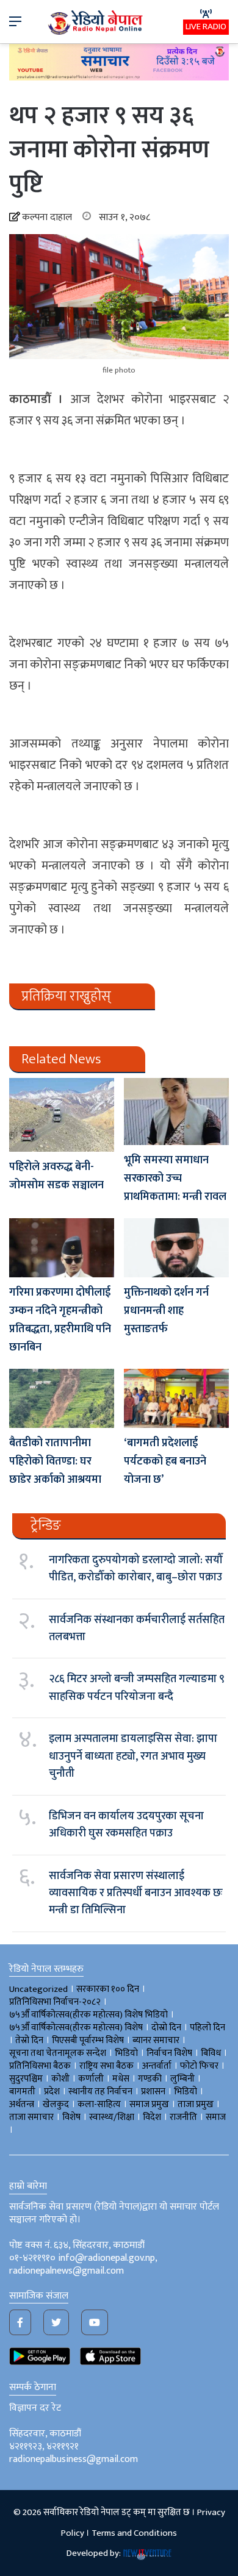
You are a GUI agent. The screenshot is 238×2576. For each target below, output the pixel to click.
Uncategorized (38, 1989)
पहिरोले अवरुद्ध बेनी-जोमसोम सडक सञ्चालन (56, 1176)
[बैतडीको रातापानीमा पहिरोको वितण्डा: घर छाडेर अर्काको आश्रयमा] (62, 1398)
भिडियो (186, 2092)
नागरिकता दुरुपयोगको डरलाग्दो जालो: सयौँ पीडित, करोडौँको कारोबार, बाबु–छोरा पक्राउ (136, 1569)
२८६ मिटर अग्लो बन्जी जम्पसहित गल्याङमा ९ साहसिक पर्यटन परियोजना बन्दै (137, 1688)
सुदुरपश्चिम (26, 2079)
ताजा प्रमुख (196, 2104)
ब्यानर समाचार (156, 2040)
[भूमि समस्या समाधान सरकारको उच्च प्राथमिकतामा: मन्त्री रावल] (176, 1111)
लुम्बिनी (182, 2079)
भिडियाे (126, 2053)
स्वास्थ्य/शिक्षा (112, 2117)
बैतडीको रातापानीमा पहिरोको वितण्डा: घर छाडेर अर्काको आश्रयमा (55, 1461)
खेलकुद (56, 2104)
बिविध (211, 2053)
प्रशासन (153, 2092)
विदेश (152, 2117)
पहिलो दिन (207, 2028)
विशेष (71, 2117)
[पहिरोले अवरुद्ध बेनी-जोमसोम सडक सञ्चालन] (62, 1115)
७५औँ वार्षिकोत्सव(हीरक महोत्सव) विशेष (76, 2028)
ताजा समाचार (31, 2117)
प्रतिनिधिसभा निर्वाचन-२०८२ (55, 2002)
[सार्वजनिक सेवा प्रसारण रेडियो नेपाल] (96, 22)
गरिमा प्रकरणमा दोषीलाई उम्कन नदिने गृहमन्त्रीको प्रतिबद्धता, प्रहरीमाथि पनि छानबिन (60, 1320)
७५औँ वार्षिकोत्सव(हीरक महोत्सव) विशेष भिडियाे (88, 2015)
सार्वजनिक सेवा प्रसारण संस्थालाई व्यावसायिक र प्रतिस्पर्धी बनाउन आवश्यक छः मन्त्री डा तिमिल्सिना (136, 1893)
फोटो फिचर (199, 2066)
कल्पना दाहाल (47, 217)
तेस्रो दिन (29, 2040)
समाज (216, 2117)
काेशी (60, 2079)
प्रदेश (52, 2092)
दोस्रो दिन (166, 2028)
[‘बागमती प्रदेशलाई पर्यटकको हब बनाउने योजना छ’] (176, 1398)
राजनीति (183, 2117)
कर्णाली (91, 2079)
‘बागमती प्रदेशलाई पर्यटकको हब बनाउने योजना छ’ (165, 1461)
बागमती (22, 2092)
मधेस (121, 2079)
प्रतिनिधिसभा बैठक (40, 2066)
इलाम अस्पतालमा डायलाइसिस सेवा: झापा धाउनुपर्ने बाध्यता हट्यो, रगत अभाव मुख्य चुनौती (133, 1756)
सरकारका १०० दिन (108, 1989)
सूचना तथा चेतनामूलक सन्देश (58, 2053)
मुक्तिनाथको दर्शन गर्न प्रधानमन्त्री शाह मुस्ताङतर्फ (166, 1311)
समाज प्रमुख (149, 2104)
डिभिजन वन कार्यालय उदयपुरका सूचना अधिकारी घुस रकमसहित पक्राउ (126, 1825)
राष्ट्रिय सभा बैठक (106, 2066)
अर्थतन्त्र (22, 2104)
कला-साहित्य (99, 2104)
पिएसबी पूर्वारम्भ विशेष (88, 2040)
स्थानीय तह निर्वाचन (100, 2092)
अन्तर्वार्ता (157, 2066)
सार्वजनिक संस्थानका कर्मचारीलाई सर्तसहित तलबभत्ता (137, 1629)
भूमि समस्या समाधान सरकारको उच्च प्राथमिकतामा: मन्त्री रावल (175, 1179)
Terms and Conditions (134, 2533)
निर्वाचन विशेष (169, 2053)
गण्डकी (150, 2079)
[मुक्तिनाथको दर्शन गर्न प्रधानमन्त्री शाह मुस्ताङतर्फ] (176, 1248)
